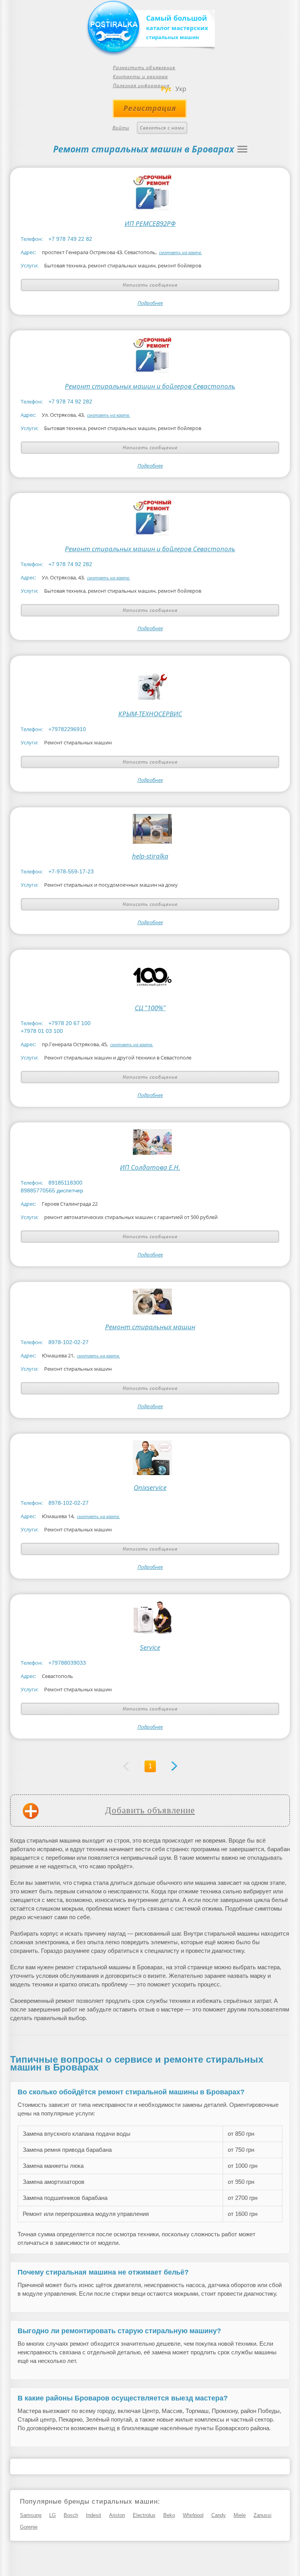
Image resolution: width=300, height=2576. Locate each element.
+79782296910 (67, 729)
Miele (240, 2515)
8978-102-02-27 (69, 1342)
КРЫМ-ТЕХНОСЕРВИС (150, 714)
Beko (169, 2515)
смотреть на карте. (180, 252)
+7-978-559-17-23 (71, 871)
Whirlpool (193, 2515)
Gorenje (29, 2527)
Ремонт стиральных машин (150, 1327)
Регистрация (150, 108)
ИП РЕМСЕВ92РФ (150, 224)
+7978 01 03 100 (42, 1031)
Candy (219, 2515)
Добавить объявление (150, 1810)
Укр (181, 89)
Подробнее (150, 303)
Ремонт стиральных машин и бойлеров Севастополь (150, 386)
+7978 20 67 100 (70, 1023)
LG (53, 2515)
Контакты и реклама (140, 76)
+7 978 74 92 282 (70, 402)
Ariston (117, 2515)
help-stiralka (150, 856)
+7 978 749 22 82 (70, 239)
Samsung (31, 2515)
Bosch (71, 2515)
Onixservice (150, 1488)
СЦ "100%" (150, 1008)
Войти (121, 128)
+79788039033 (67, 1663)
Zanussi (262, 2515)
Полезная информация (141, 85)
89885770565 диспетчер (52, 1190)
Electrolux (144, 2515)
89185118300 (65, 1183)
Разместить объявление (144, 67)
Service (150, 1647)
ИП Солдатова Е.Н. (150, 1167)
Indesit (94, 2515)
